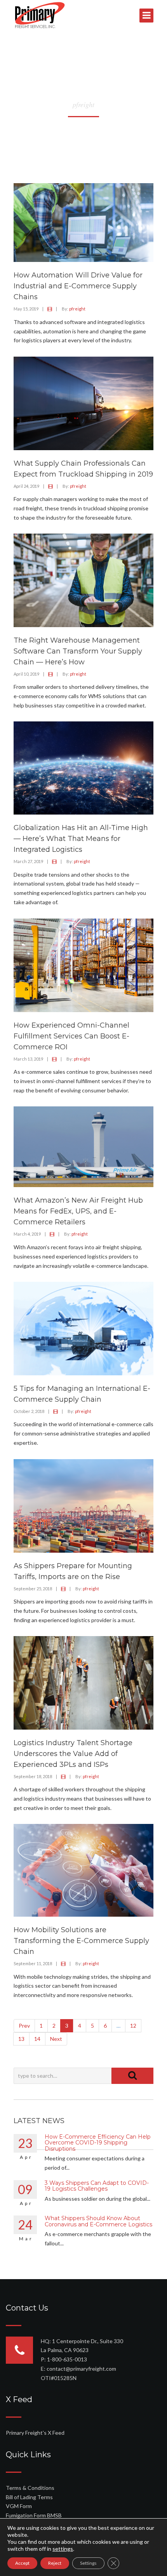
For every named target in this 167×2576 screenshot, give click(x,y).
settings (63, 2549)
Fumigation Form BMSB (34, 2515)
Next (56, 2039)
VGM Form (19, 2506)
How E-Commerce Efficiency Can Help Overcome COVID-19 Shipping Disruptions (98, 2143)
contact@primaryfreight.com (81, 2369)
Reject (55, 2563)
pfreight (77, 309)
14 (37, 2039)
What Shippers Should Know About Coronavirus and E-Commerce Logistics (98, 2221)
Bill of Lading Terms (29, 2497)
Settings (88, 2563)
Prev (24, 2026)
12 (133, 2026)
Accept (22, 2563)
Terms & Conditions (30, 2488)
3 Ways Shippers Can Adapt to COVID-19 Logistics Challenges (97, 2186)
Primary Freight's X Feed (35, 2433)
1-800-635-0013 (67, 2359)
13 (21, 2039)
